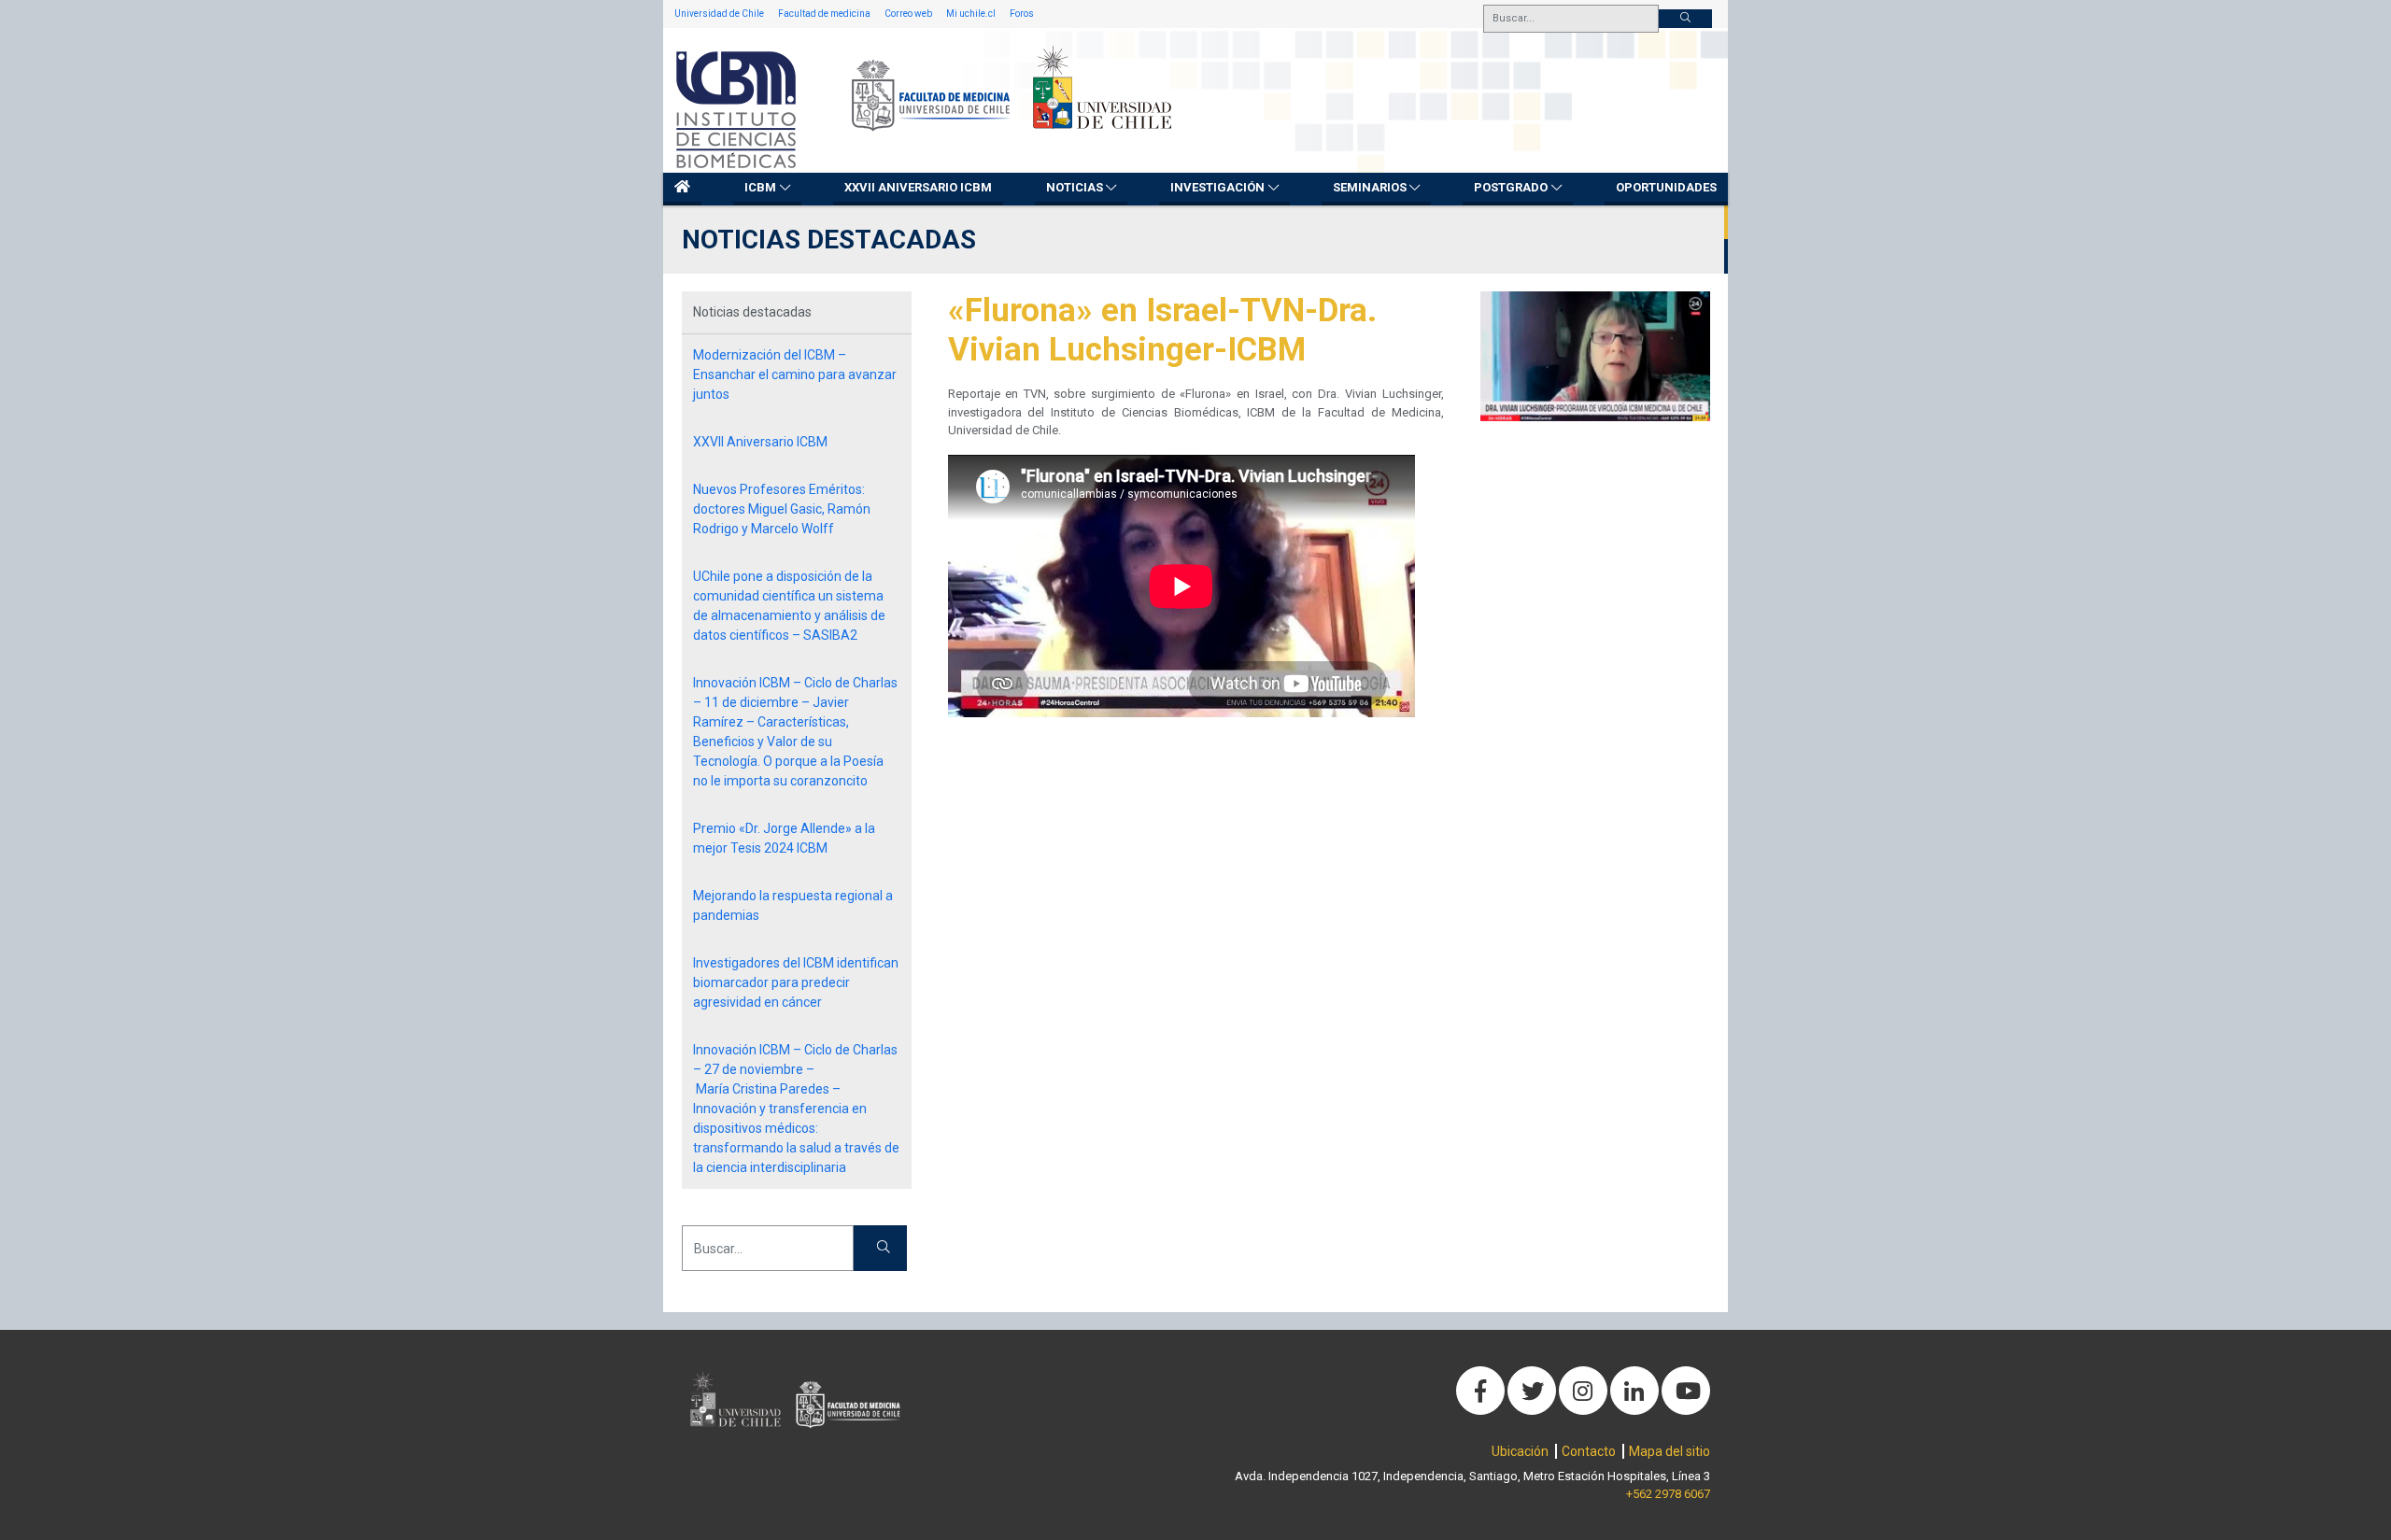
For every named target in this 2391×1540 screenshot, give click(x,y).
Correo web (908, 14)
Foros (1022, 14)
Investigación (1217, 187)
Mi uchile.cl (971, 14)
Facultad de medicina (824, 14)
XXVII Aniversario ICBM (918, 187)
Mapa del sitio (1669, 1451)
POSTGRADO (1511, 187)
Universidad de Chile (719, 14)
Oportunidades (1666, 187)
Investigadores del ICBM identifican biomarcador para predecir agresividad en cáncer (796, 982)
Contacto (1589, 1451)
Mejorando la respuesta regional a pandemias (793, 905)
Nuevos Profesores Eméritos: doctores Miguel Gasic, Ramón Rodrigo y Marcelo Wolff (782, 509)
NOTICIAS (1075, 187)
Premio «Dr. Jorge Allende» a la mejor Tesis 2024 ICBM (784, 838)
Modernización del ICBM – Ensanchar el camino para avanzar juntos (795, 374)
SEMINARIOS (1370, 187)
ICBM (760, 187)
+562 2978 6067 (1668, 1494)
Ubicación (1520, 1451)
